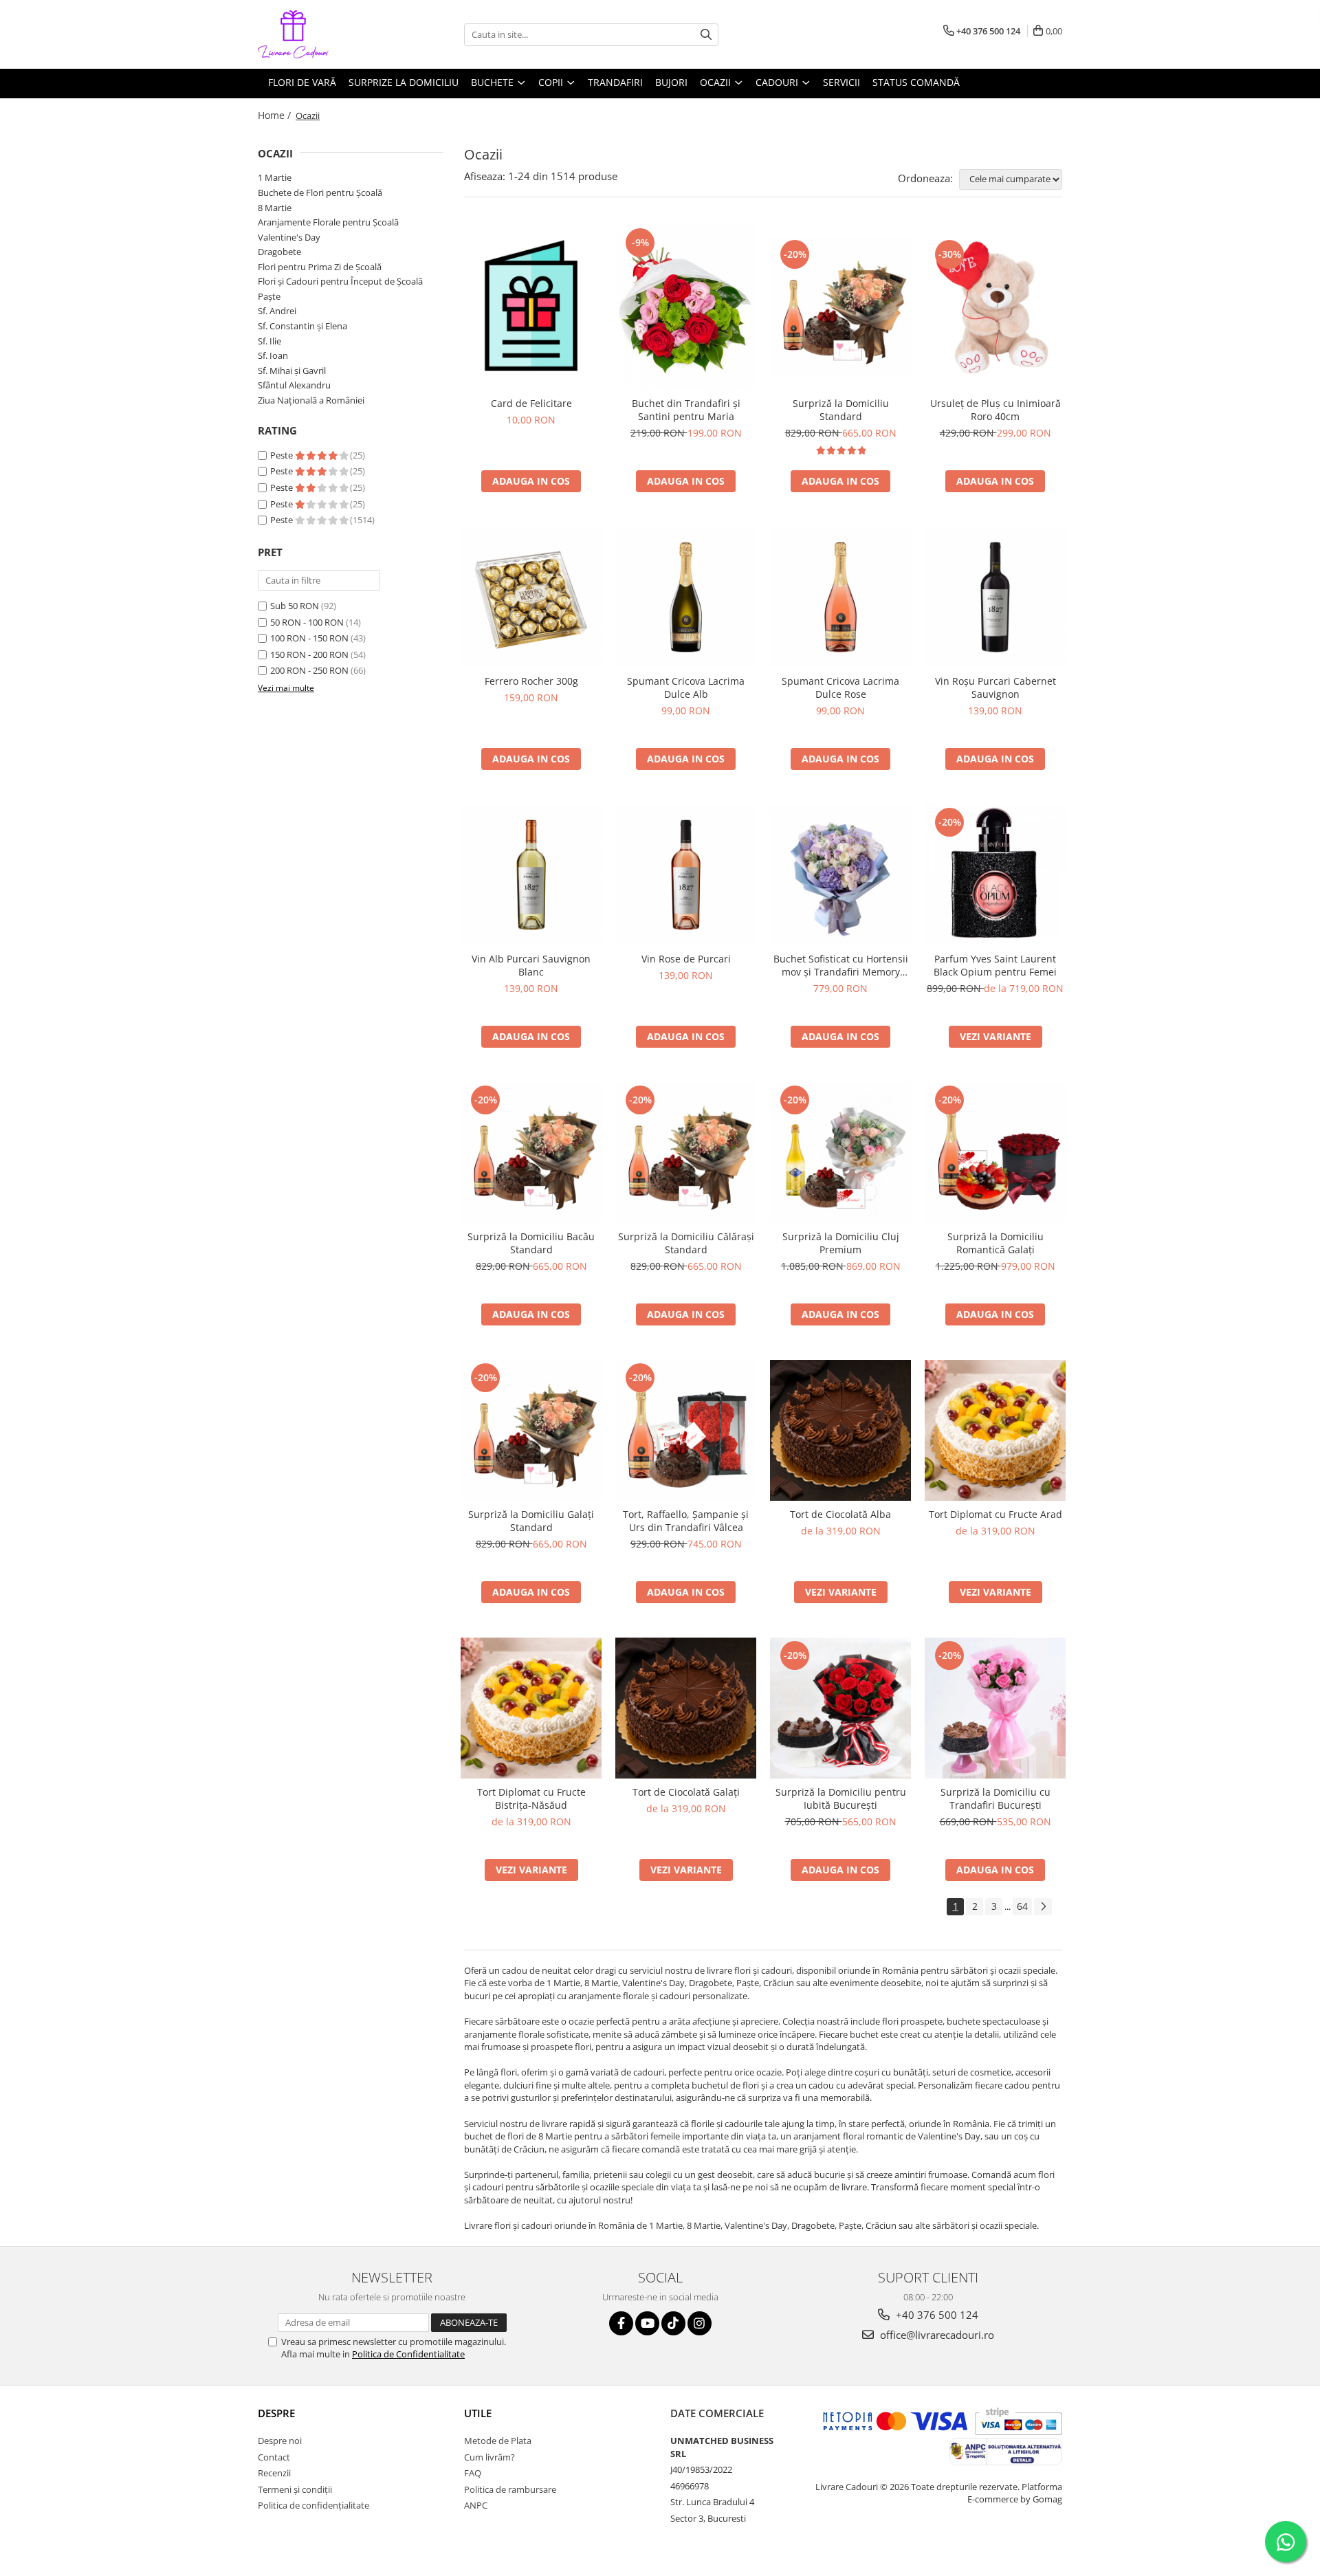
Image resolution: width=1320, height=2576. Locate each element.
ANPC (476, 2505)
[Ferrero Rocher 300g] (531, 597)
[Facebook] (621, 2323)
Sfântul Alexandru (294, 385)
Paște (269, 296)
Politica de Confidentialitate (408, 2354)
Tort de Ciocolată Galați (686, 1792)
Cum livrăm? (489, 2457)
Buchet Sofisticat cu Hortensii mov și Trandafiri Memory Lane (841, 965)
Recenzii (274, 2473)
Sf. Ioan (273, 355)
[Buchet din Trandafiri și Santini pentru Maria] (686, 307)
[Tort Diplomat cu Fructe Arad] (995, 1430)
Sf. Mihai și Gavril (292, 371)
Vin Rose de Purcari (686, 959)
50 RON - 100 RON (307, 622)
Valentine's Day (289, 237)
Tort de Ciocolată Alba (840, 1514)
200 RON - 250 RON (309, 670)
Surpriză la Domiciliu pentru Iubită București (841, 1798)
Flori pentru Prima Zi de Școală (320, 267)
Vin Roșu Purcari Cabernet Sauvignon (995, 687)
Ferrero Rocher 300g (531, 681)
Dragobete (279, 252)
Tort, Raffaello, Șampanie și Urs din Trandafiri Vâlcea (686, 1521)
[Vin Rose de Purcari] (686, 875)
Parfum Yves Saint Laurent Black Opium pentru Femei (995, 965)
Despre (276, 2413)
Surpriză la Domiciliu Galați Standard (531, 1521)
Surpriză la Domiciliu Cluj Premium (841, 1243)
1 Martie (275, 177)
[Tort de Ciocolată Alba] (840, 1430)
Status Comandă (916, 82)
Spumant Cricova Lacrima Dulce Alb (686, 687)
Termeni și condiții (295, 2489)
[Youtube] (647, 2323)
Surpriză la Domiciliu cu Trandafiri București (995, 1798)
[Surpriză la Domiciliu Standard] (840, 307)
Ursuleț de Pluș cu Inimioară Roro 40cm (995, 410)
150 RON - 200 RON (309, 654)
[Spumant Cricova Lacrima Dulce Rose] (840, 597)
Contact (274, 2457)
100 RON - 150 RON (309, 638)
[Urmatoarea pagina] (1043, 1907)
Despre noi (280, 2441)
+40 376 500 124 (936, 2315)
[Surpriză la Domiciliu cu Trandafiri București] (995, 1708)
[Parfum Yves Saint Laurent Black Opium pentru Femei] (995, 875)
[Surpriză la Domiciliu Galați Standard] (531, 1430)
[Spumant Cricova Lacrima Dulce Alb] (686, 597)
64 (1022, 1906)
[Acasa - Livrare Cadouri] (327, 34)
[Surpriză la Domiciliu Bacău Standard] (531, 1153)
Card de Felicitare (531, 403)
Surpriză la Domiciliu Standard (841, 410)
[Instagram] (700, 2323)
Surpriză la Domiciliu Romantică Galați (995, 1243)
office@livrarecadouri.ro (936, 2335)
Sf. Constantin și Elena (302, 326)
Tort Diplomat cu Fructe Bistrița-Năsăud (531, 1798)
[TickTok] (673, 2323)
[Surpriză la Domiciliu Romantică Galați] (995, 1153)
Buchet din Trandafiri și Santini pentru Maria (686, 410)
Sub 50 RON (295, 606)
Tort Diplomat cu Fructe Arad (995, 1514)
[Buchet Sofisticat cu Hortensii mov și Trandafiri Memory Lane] (840, 875)
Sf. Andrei (277, 311)
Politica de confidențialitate (313, 2505)
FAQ (473, 2473)
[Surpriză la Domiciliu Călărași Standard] (686, 1153)
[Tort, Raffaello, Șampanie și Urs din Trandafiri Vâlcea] (686, 1430)
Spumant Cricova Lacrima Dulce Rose (840, 687)
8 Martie (275, 208)
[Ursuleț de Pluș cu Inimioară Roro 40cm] (995, 307)
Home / (276, 115)
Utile (478, 2413)
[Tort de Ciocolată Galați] (686, 1708)
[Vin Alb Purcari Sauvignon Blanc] (531, 875)
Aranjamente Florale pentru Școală (328, 222)
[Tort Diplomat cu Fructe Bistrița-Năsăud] (531, 1708)
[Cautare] (706, 35)
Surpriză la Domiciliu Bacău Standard (531, 1243)
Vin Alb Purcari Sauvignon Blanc (531, 965)
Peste (283, 455)
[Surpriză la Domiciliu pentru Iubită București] (840, 1708)
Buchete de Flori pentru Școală (320, 192)
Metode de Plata (498, 2441)
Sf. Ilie (269, 341)
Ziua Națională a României (311, 400)
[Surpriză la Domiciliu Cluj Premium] (840, 1153)
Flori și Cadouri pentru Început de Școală (340, 281)
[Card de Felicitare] (531, 307)
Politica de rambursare (510, 2489)
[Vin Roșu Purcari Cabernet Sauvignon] (995, 597)
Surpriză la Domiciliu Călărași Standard (686, 1243)
